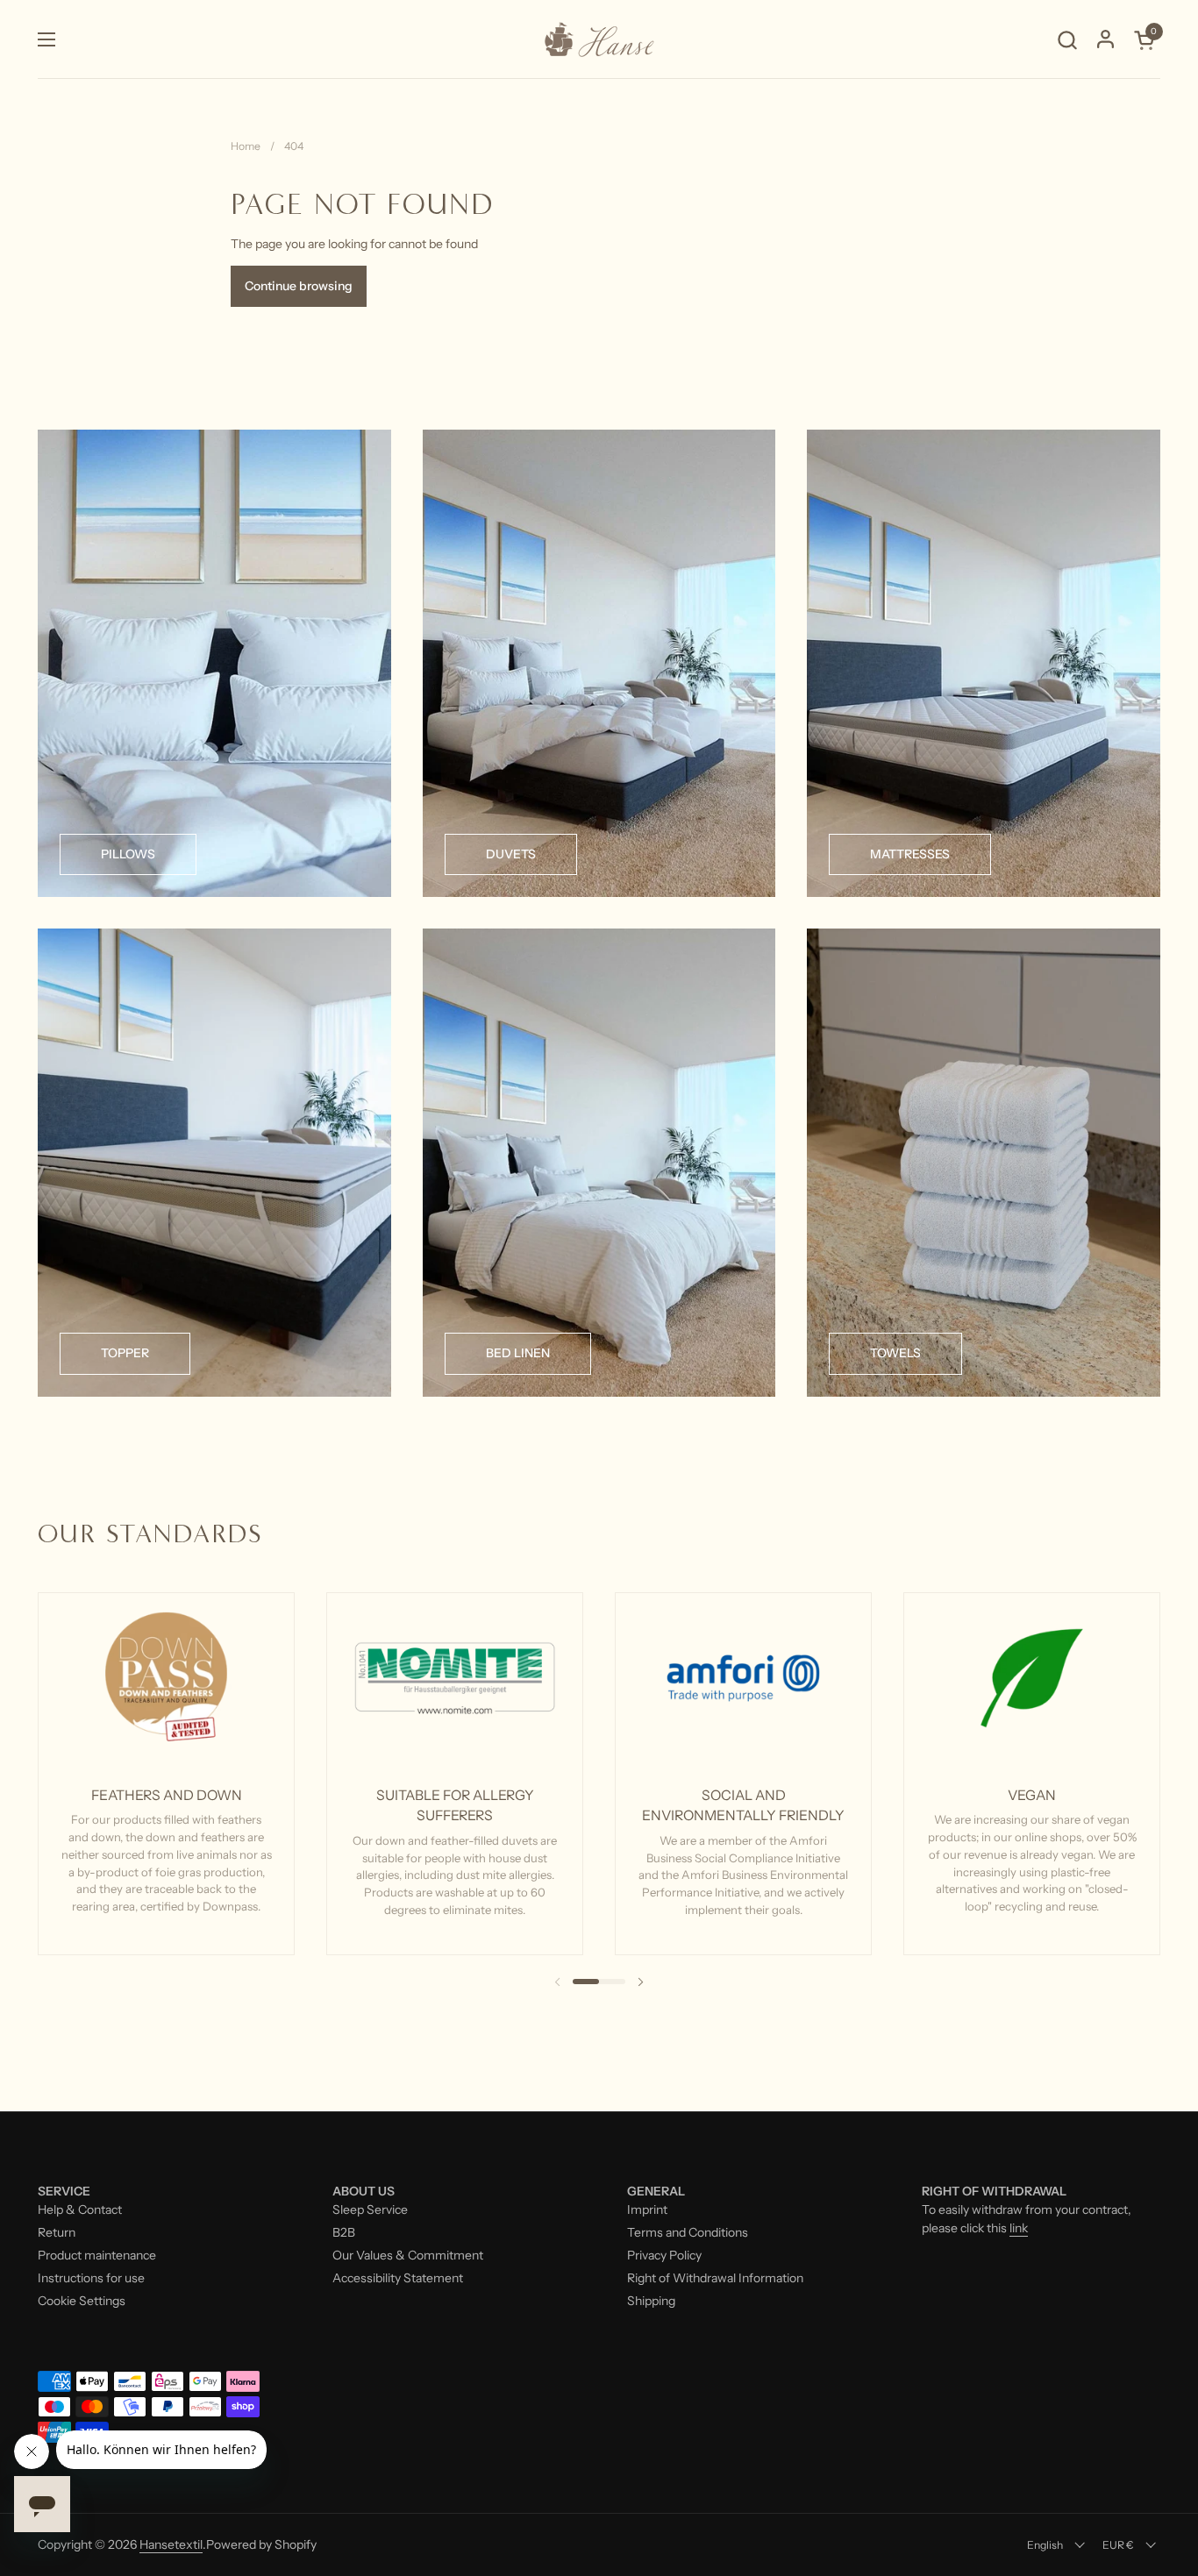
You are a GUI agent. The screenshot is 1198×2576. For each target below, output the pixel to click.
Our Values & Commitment (408, 2255)
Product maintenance (97, 2255)
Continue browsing (299, 286)
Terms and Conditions (688, 2232)
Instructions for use (91, 2278)
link (1019, 2228)
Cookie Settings (82, 2301)
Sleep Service (370, 2210)
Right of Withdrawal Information (715, 2278)
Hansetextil (171, 2544)
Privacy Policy (664, 2255)
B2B (344, 2232)
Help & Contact (80, 2210)
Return (57, 2232)
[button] (1067, 40)
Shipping (651, 2301)
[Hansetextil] (599, 39)
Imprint (647, 2210)
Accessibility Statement (398, 2278)
